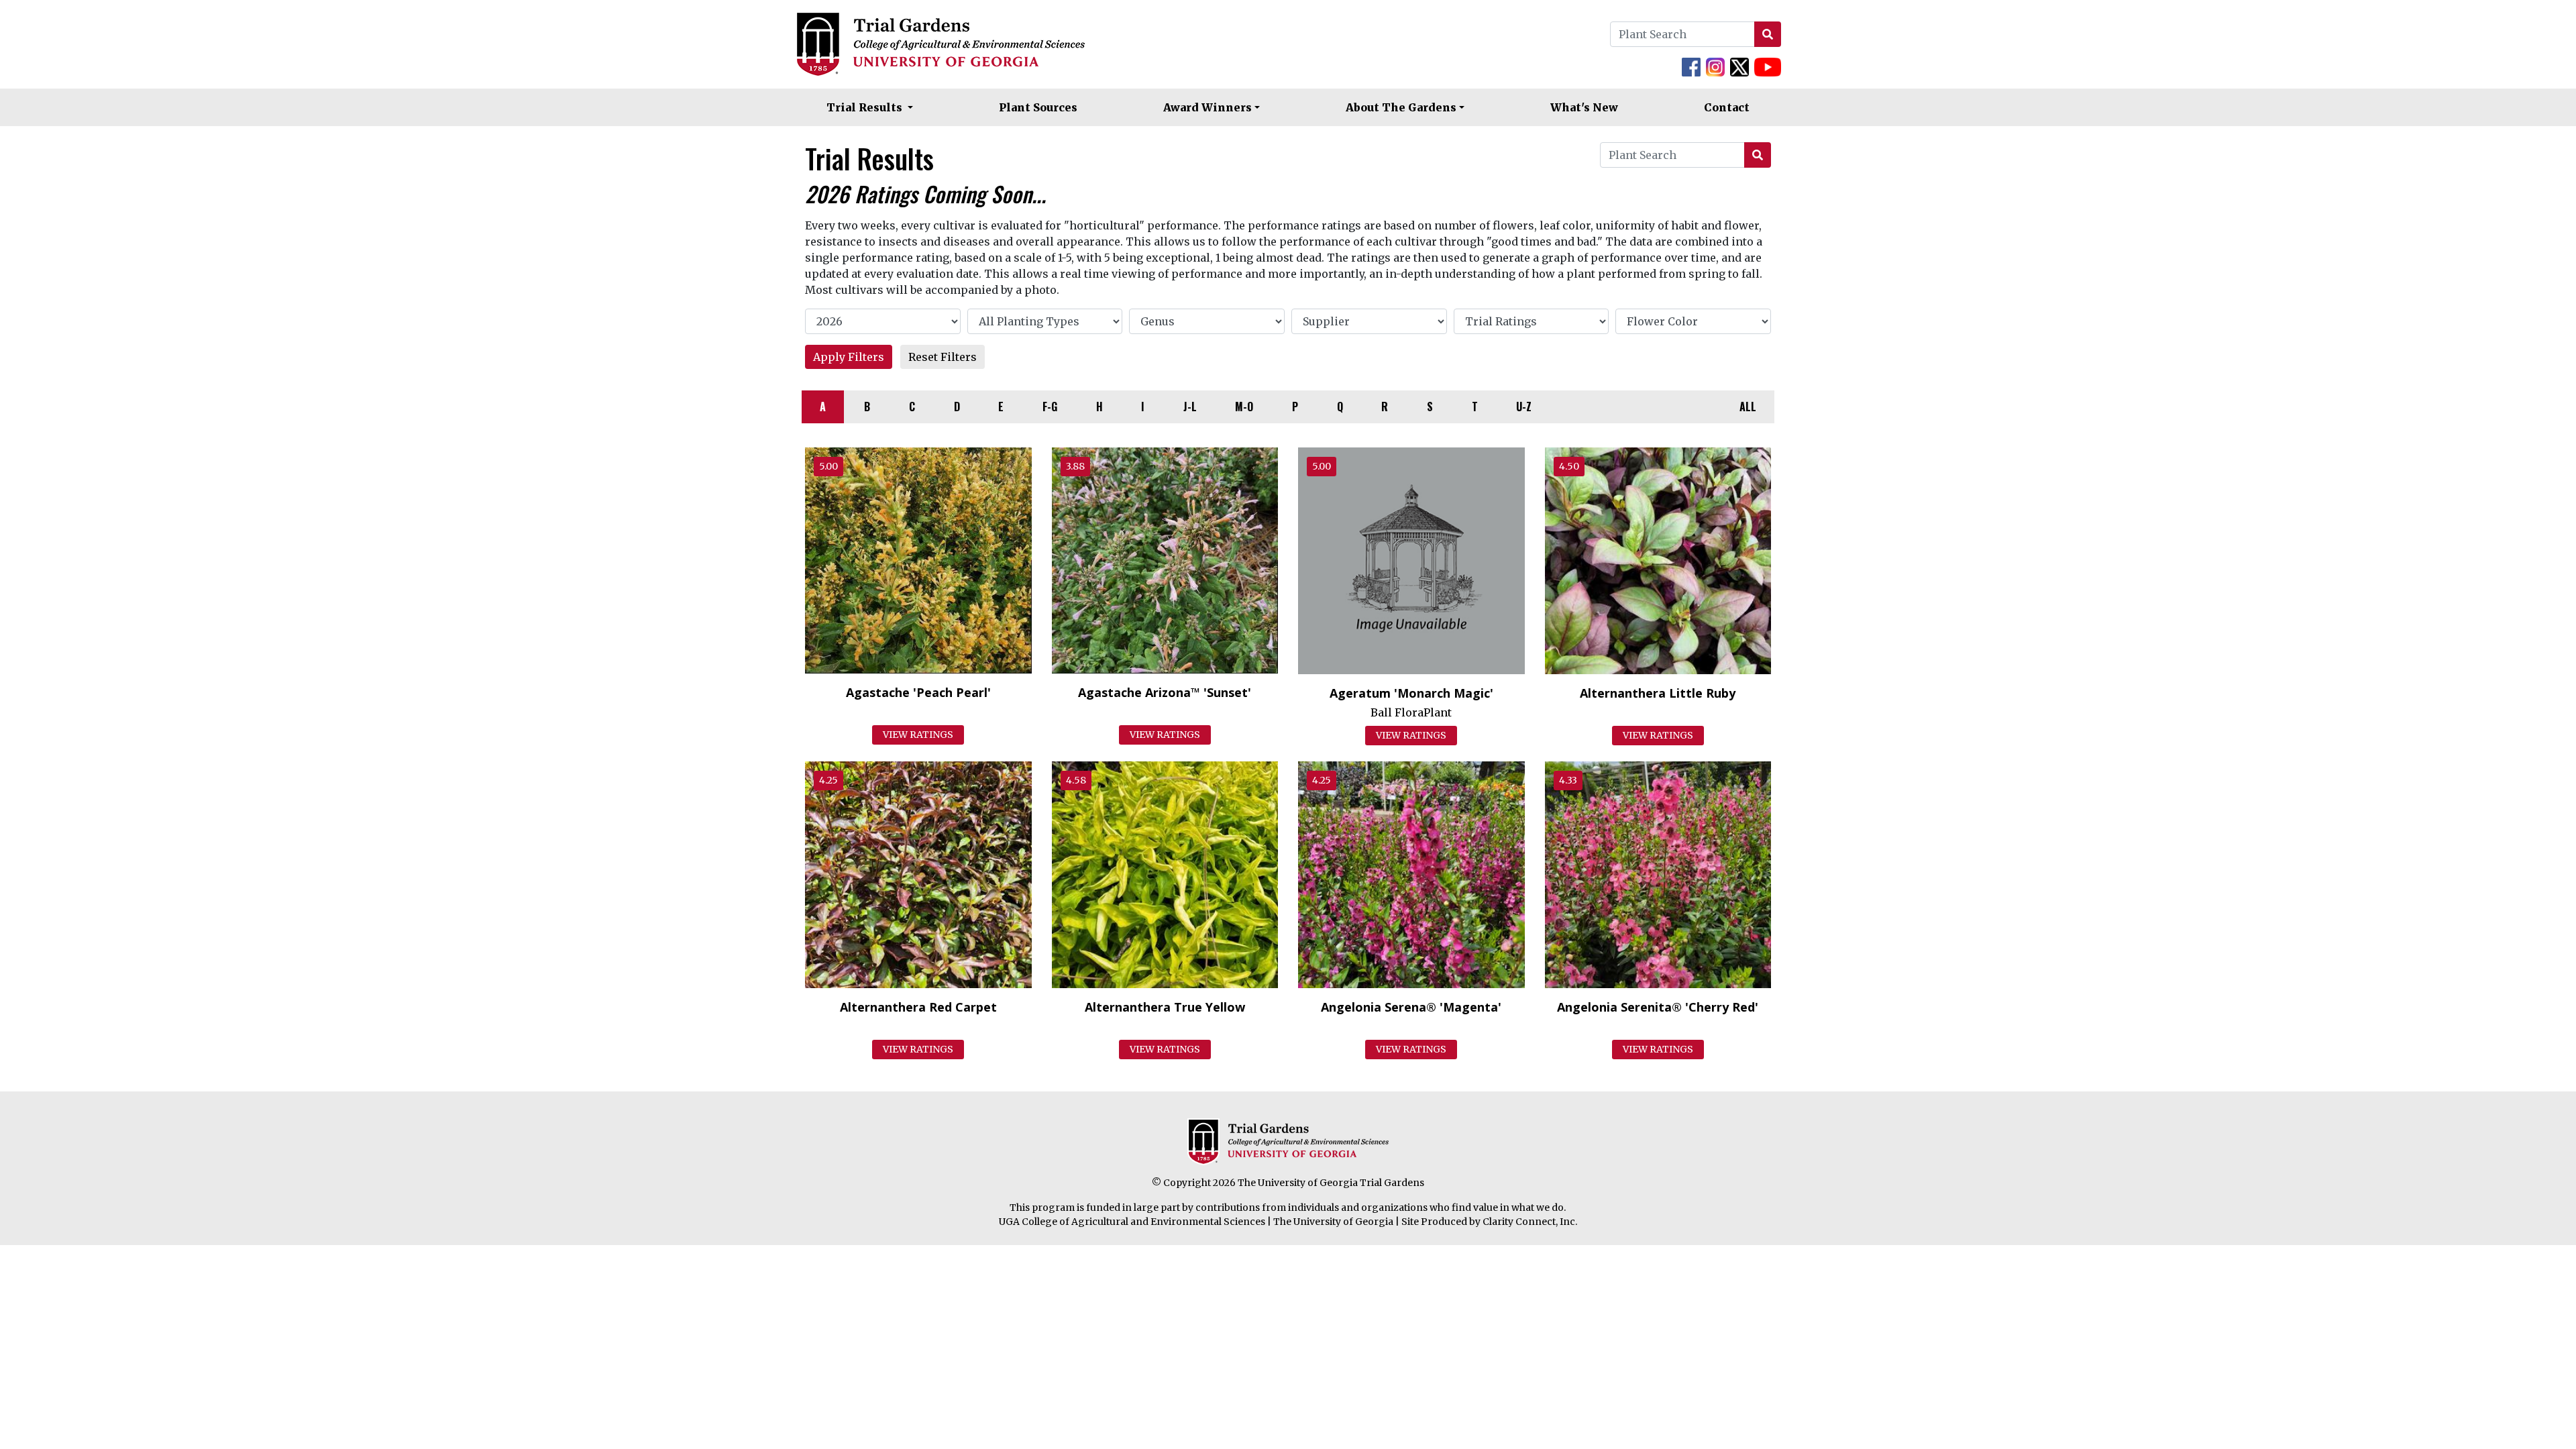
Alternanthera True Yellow (1165, 1007)
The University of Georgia (1333, 1222)
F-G (1050, 407)
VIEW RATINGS (918, 735)
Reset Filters (943, 357)
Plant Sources (1038, 107)
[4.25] (918, 873)
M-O (1244, 407)
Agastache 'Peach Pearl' (918, 692)
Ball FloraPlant (1411, 712)
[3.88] (1165, 559)
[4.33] (1658, 873)
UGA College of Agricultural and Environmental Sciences (1132, 1222)
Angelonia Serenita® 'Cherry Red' (1658, 1007)
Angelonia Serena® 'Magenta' (1411, 1007)
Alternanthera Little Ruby (1658, 693)
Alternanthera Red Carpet (918, 1007)
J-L (1190, 407)
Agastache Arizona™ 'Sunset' (1165, 692)
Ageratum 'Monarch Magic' (1411, 693)
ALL (1748, 407)
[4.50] (1658, 559)
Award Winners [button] (1207, 107)
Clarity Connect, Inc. (1530, 1222)
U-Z (1524, 407)
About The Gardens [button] (1401, 107)
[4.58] (1165, 873)
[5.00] (918, 559)
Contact (1727, 107)
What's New (1584, 107)
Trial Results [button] (866, 107)
